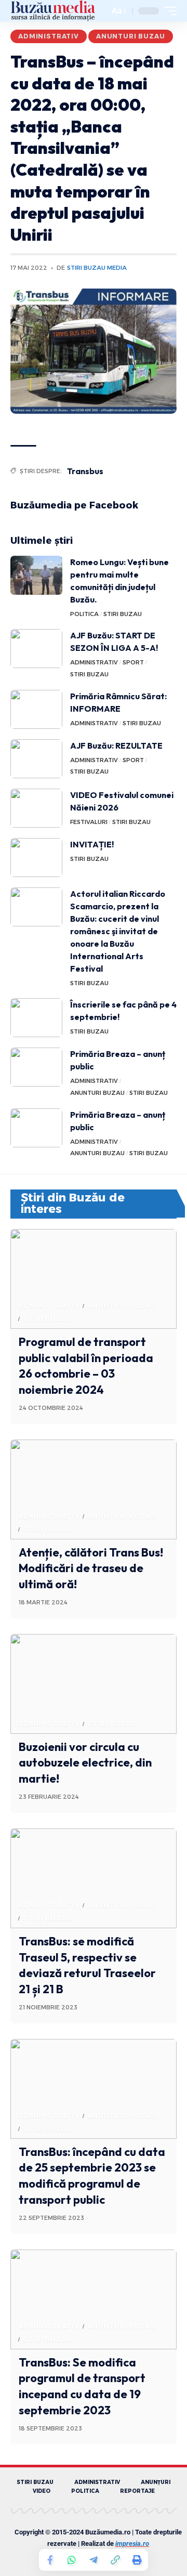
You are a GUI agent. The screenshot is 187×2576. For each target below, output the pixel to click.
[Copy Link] (115, 2560)
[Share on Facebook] (50, 2560)
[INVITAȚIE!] (36, 858)
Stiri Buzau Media (97, 268)
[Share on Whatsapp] (72, 2560)
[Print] (137, 2560)
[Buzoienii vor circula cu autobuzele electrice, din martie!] (94, 1684)
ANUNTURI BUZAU (131, 36)
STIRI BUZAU (123, 614)
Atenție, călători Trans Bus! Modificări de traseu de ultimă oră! (91, 1568)
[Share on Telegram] (94, 2560)
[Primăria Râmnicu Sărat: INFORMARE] (36, 709)
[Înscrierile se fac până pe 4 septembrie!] (36, 1018)
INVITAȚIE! (92, 844)
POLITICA (84, 614)
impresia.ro (132, 2544)
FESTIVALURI (89, 822)
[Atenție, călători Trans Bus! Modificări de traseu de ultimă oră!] (94, 1489)
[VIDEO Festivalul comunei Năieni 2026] (36, 808)
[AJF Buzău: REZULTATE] (36, 759)
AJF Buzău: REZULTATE (116, 746)
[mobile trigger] (168, 11)
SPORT (133, 662)
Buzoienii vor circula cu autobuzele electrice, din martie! (85, 1763)
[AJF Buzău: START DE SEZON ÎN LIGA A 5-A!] (36, 649)
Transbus (85, 471)
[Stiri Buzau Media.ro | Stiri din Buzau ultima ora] (53, 11)
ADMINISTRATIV (49, 36)
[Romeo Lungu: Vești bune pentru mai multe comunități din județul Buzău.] (36, 575)
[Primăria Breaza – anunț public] (36, 1067)
